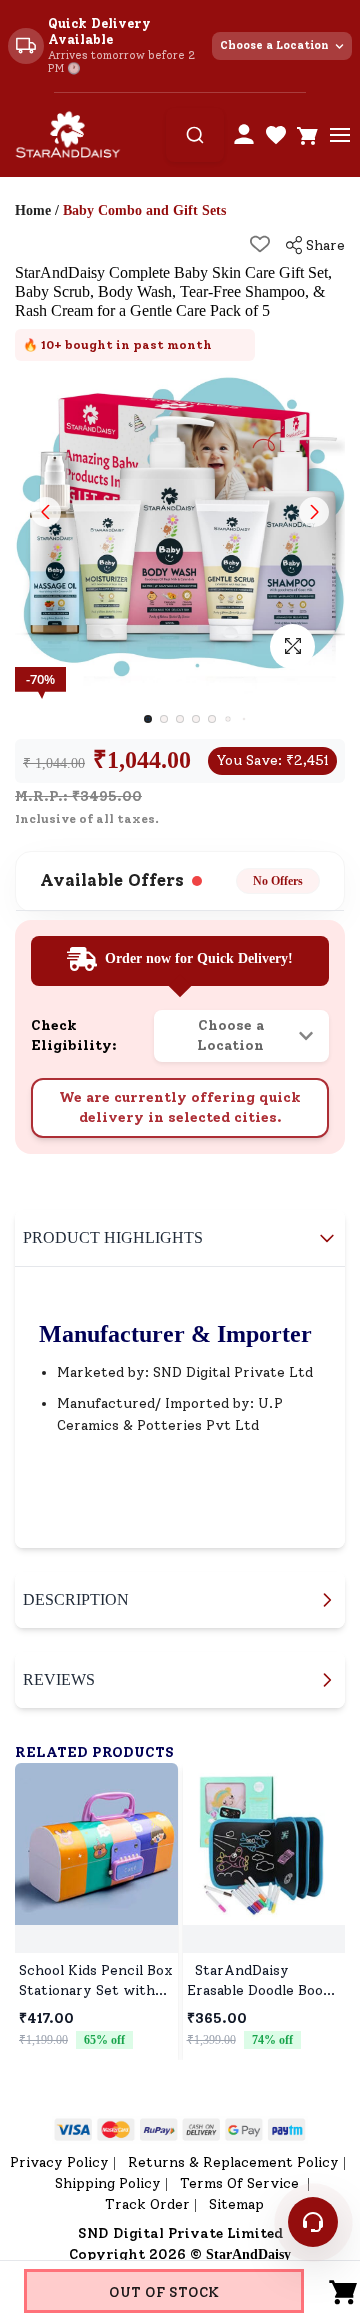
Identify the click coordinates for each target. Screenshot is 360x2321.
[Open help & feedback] (313, 2222)
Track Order (147, 2204)
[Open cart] (308, 135)
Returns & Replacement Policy (233, 2162)
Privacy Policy (59, 2162)
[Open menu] (340, 135)
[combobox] (195, 135)
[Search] (195, 135)
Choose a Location (274, 45)
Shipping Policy (108, 2183)
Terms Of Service (241, 2183)
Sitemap (236, 2204)
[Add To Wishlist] (260, 244)
